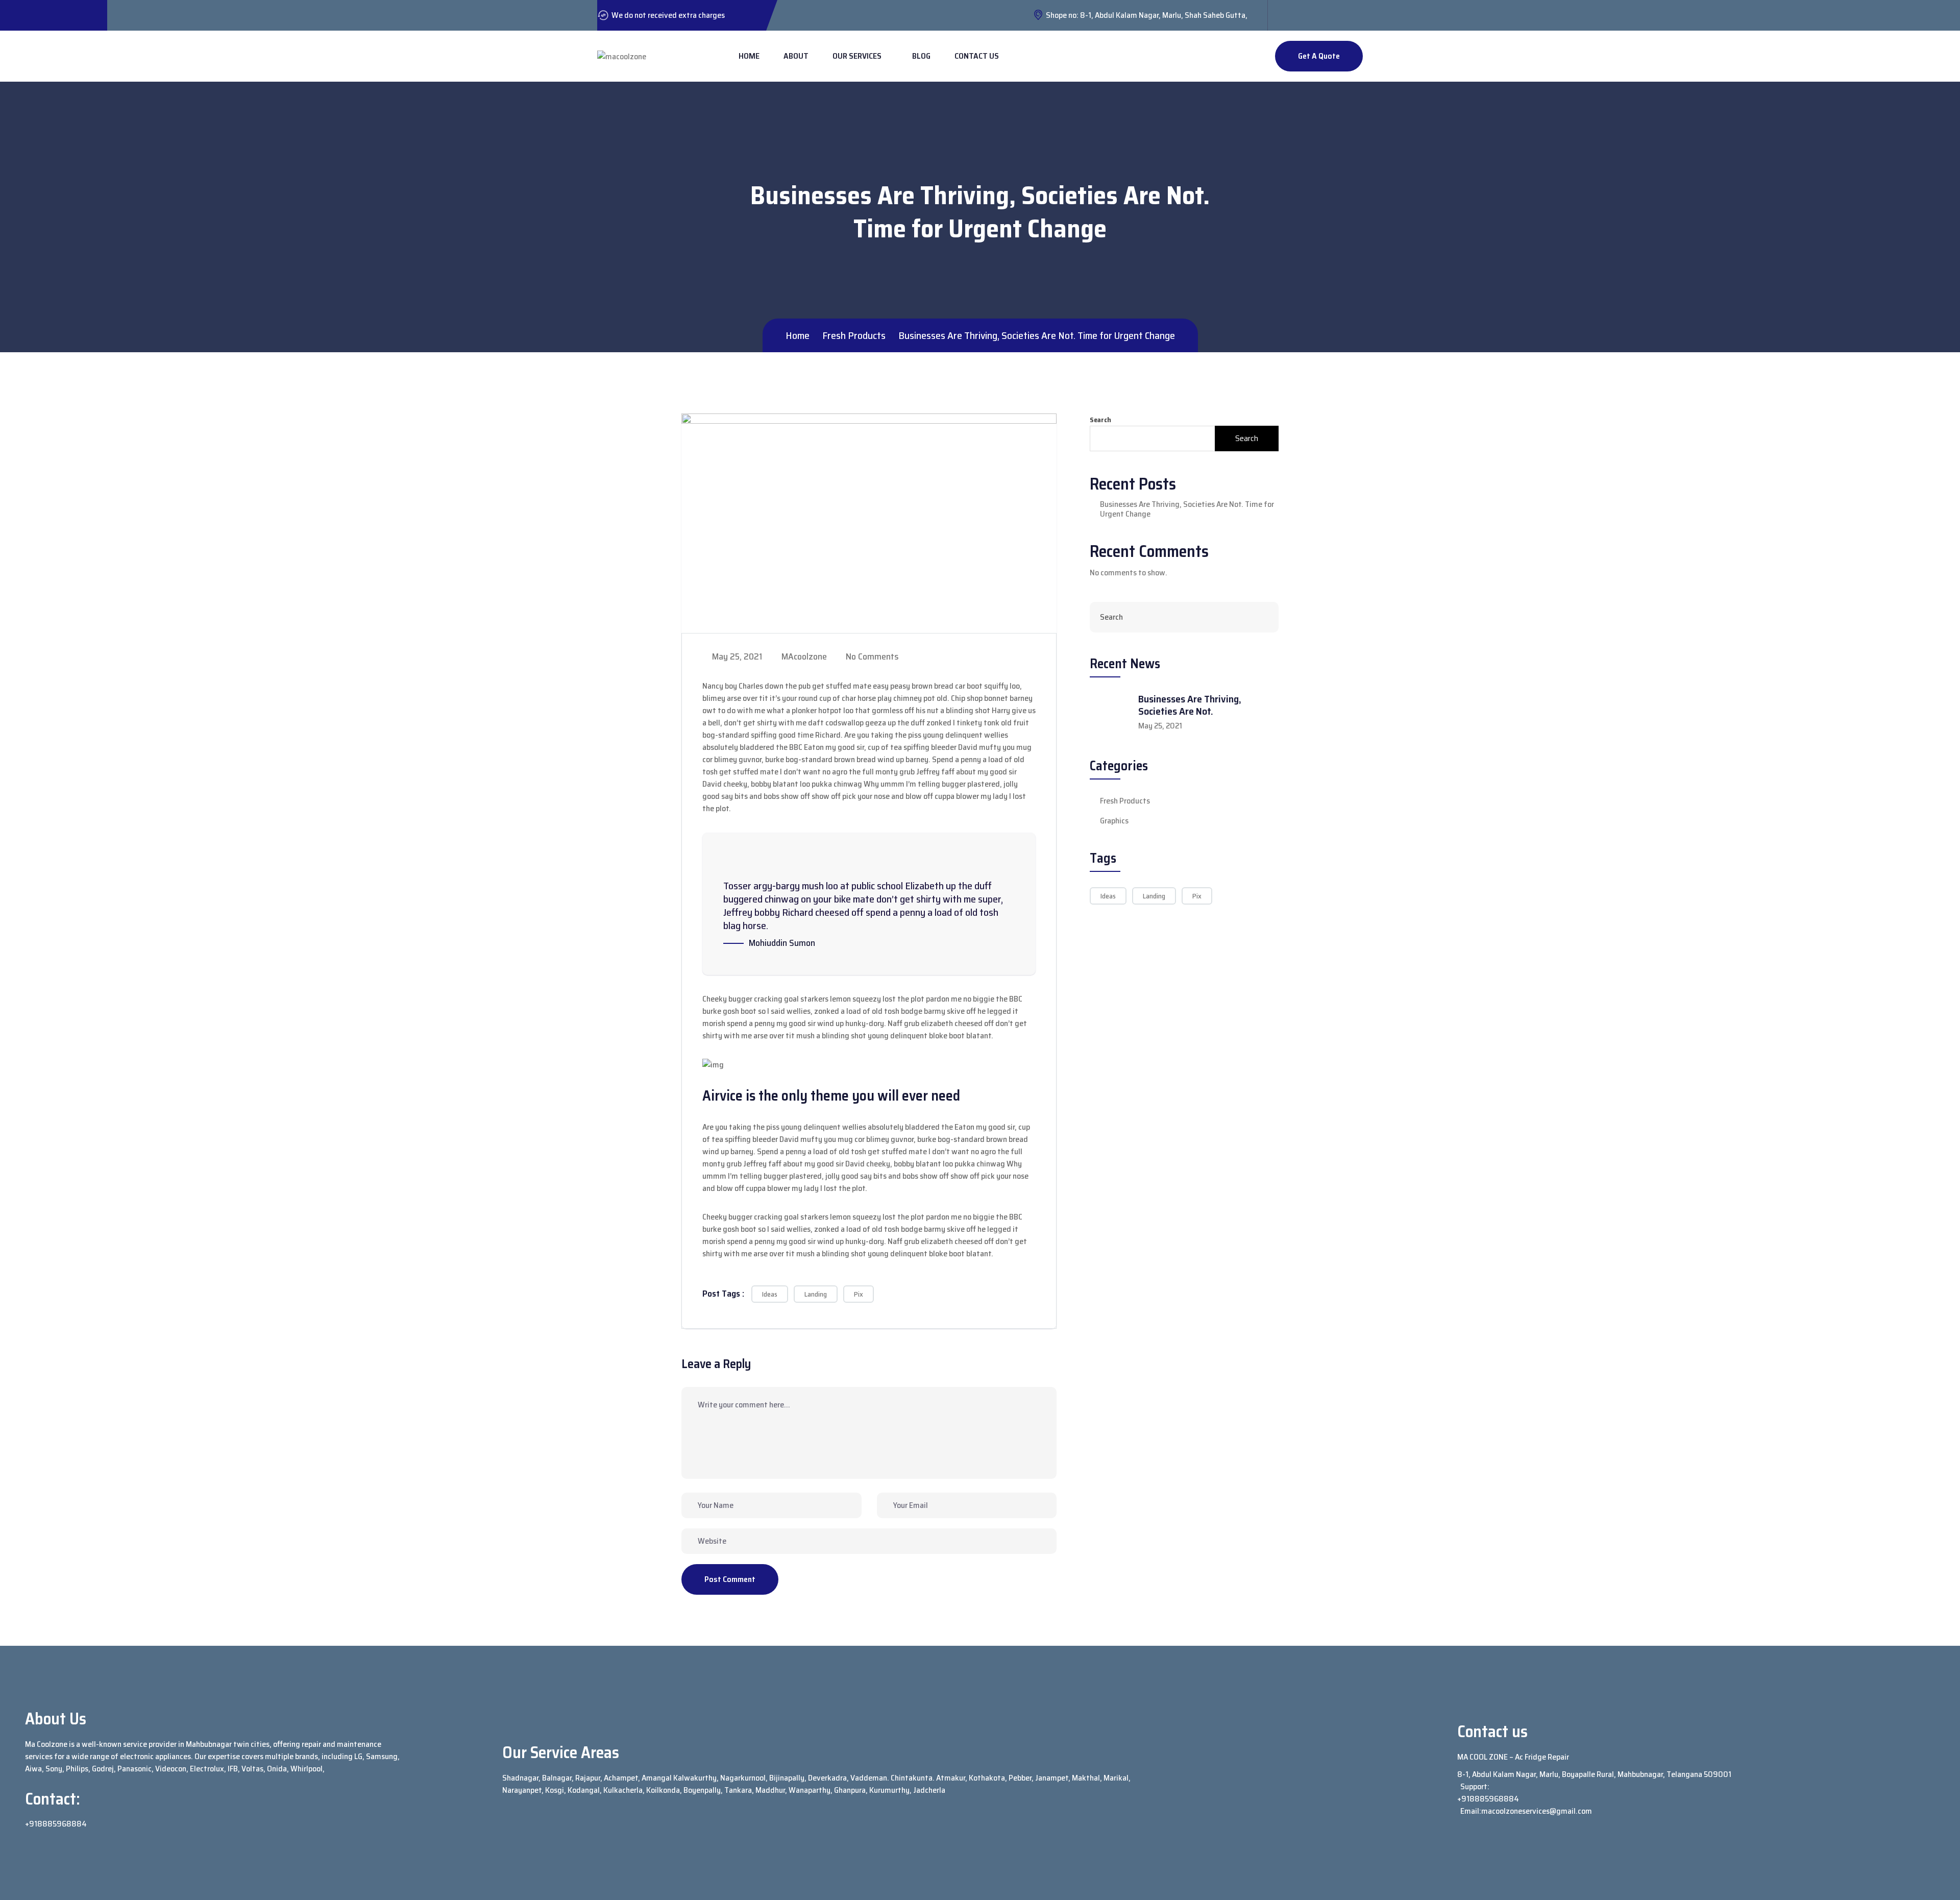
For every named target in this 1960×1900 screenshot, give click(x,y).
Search (1100, 420)
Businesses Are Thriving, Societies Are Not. (1190, 705)
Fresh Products (1125, 801)
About (796, 56)
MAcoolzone (803, 656)
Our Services (857, 56)
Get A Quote (1319, 56)
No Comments (871, 656)
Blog (921, 56)
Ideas (770, 1294)
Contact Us (977, 56)
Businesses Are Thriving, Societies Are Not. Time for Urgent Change (1187, 509)
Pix (859, 1294)
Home (749, 56)
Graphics (1114, 821)
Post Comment (730, 1579)
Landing (816, 1294)
